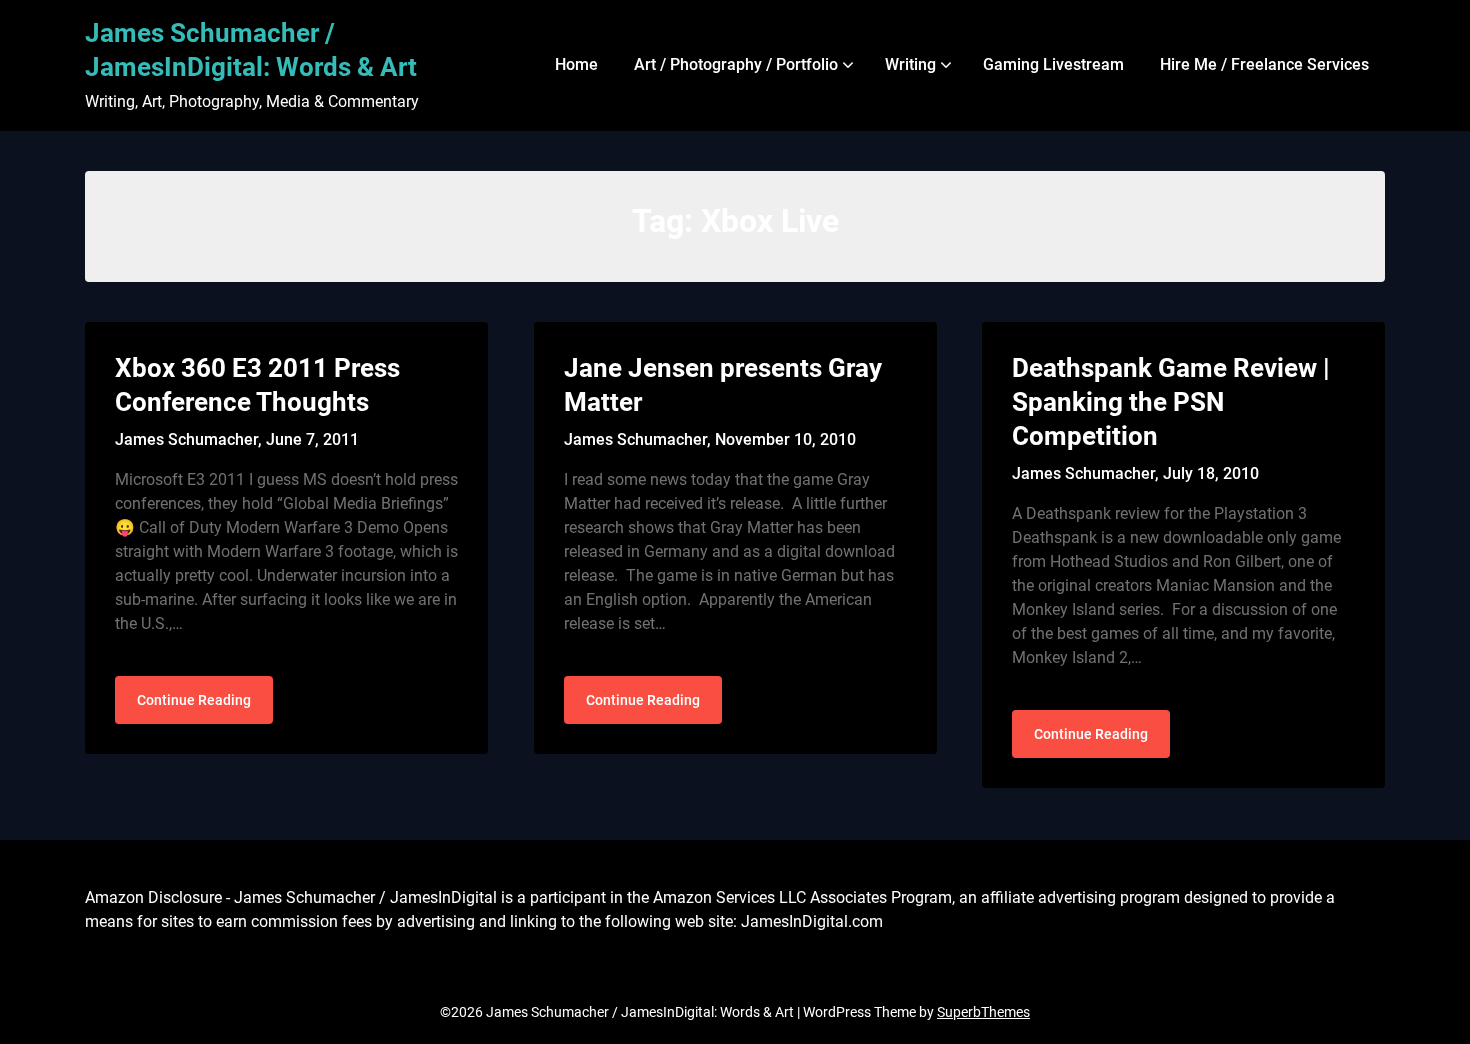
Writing (910, 64)
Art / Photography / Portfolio (736, 64)
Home (576, 64)
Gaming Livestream (1053, 64)
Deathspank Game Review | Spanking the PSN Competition (1171, 402)
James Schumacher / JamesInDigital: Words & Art (251, 50)
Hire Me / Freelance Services (1264, 64)
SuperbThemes (983, 1012)
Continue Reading (194, 700)
